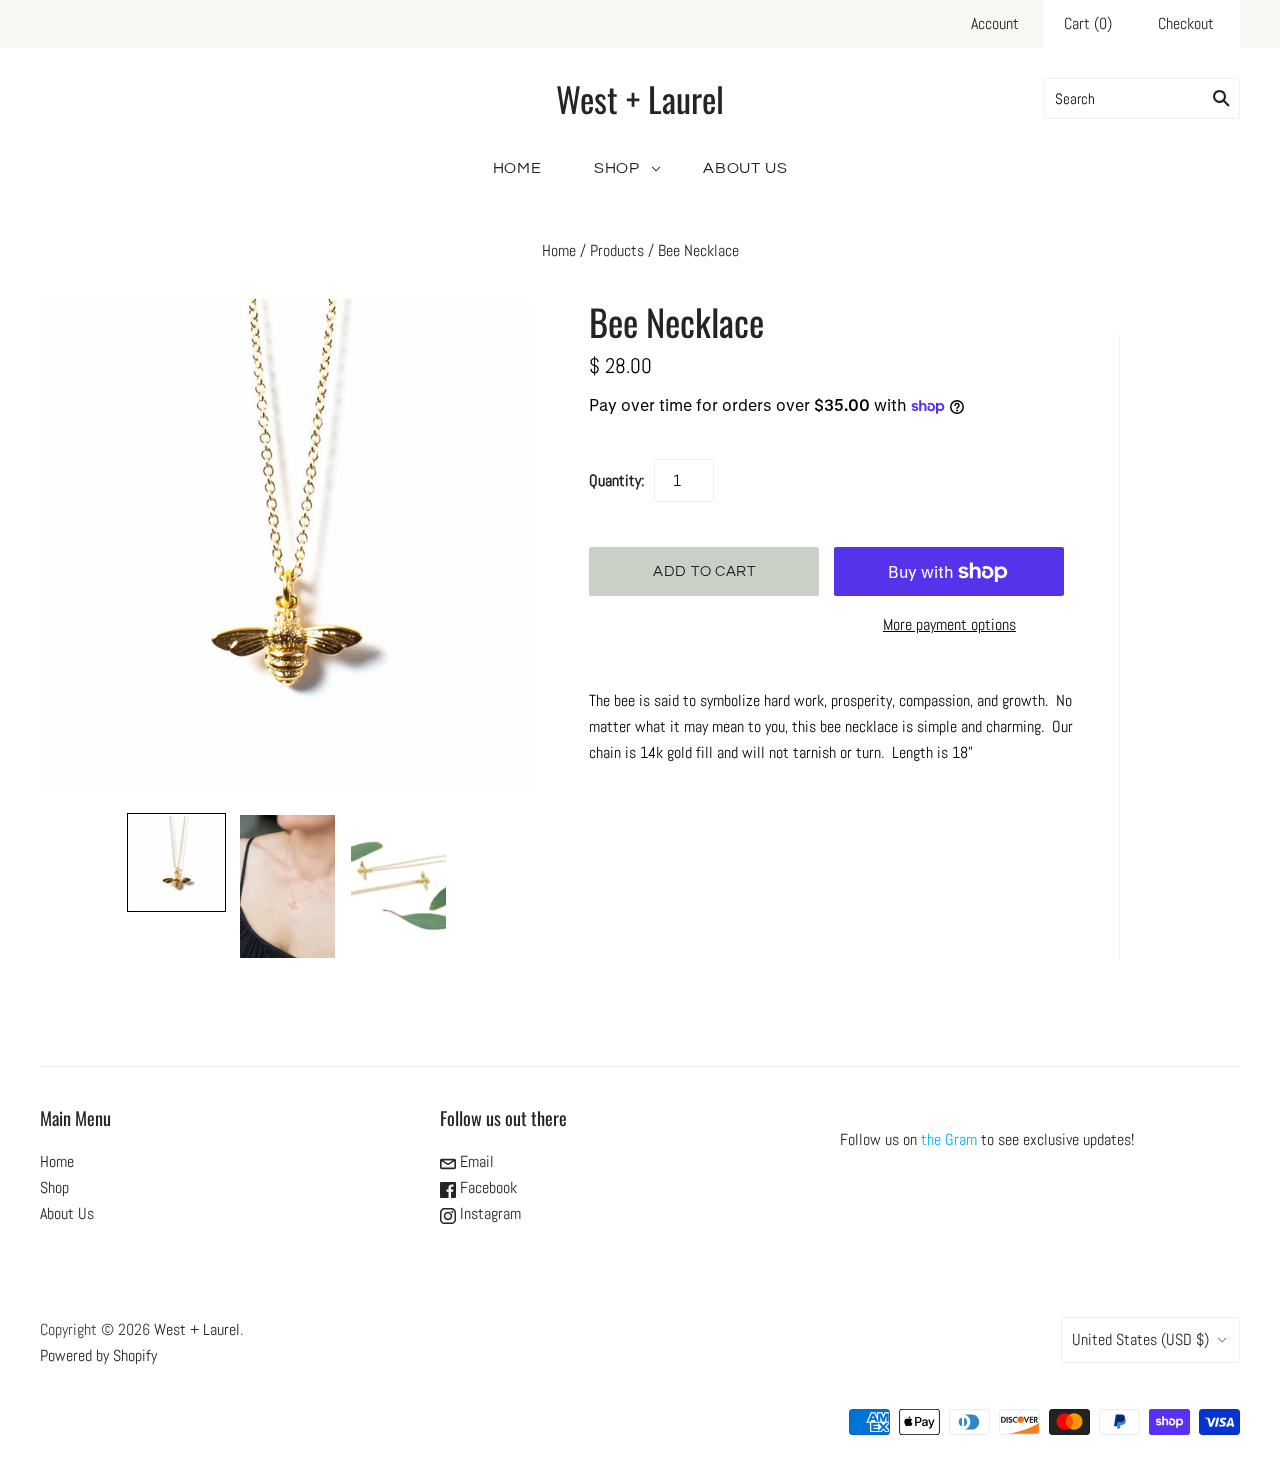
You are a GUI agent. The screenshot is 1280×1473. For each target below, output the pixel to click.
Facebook (486, 1187)
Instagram (488, 1213)
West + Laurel (197, 1329)
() (1088, 23)
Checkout (1186, 23)
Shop (617, 168)
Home (517, 168)
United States (1140, 1339)
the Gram (949, 1139)
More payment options (949, 624)
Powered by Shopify (98, 1355)
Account (995, 23)
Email (475, 1161)
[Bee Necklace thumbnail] (176, 862)
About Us (745, 168)
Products (617, 250)
